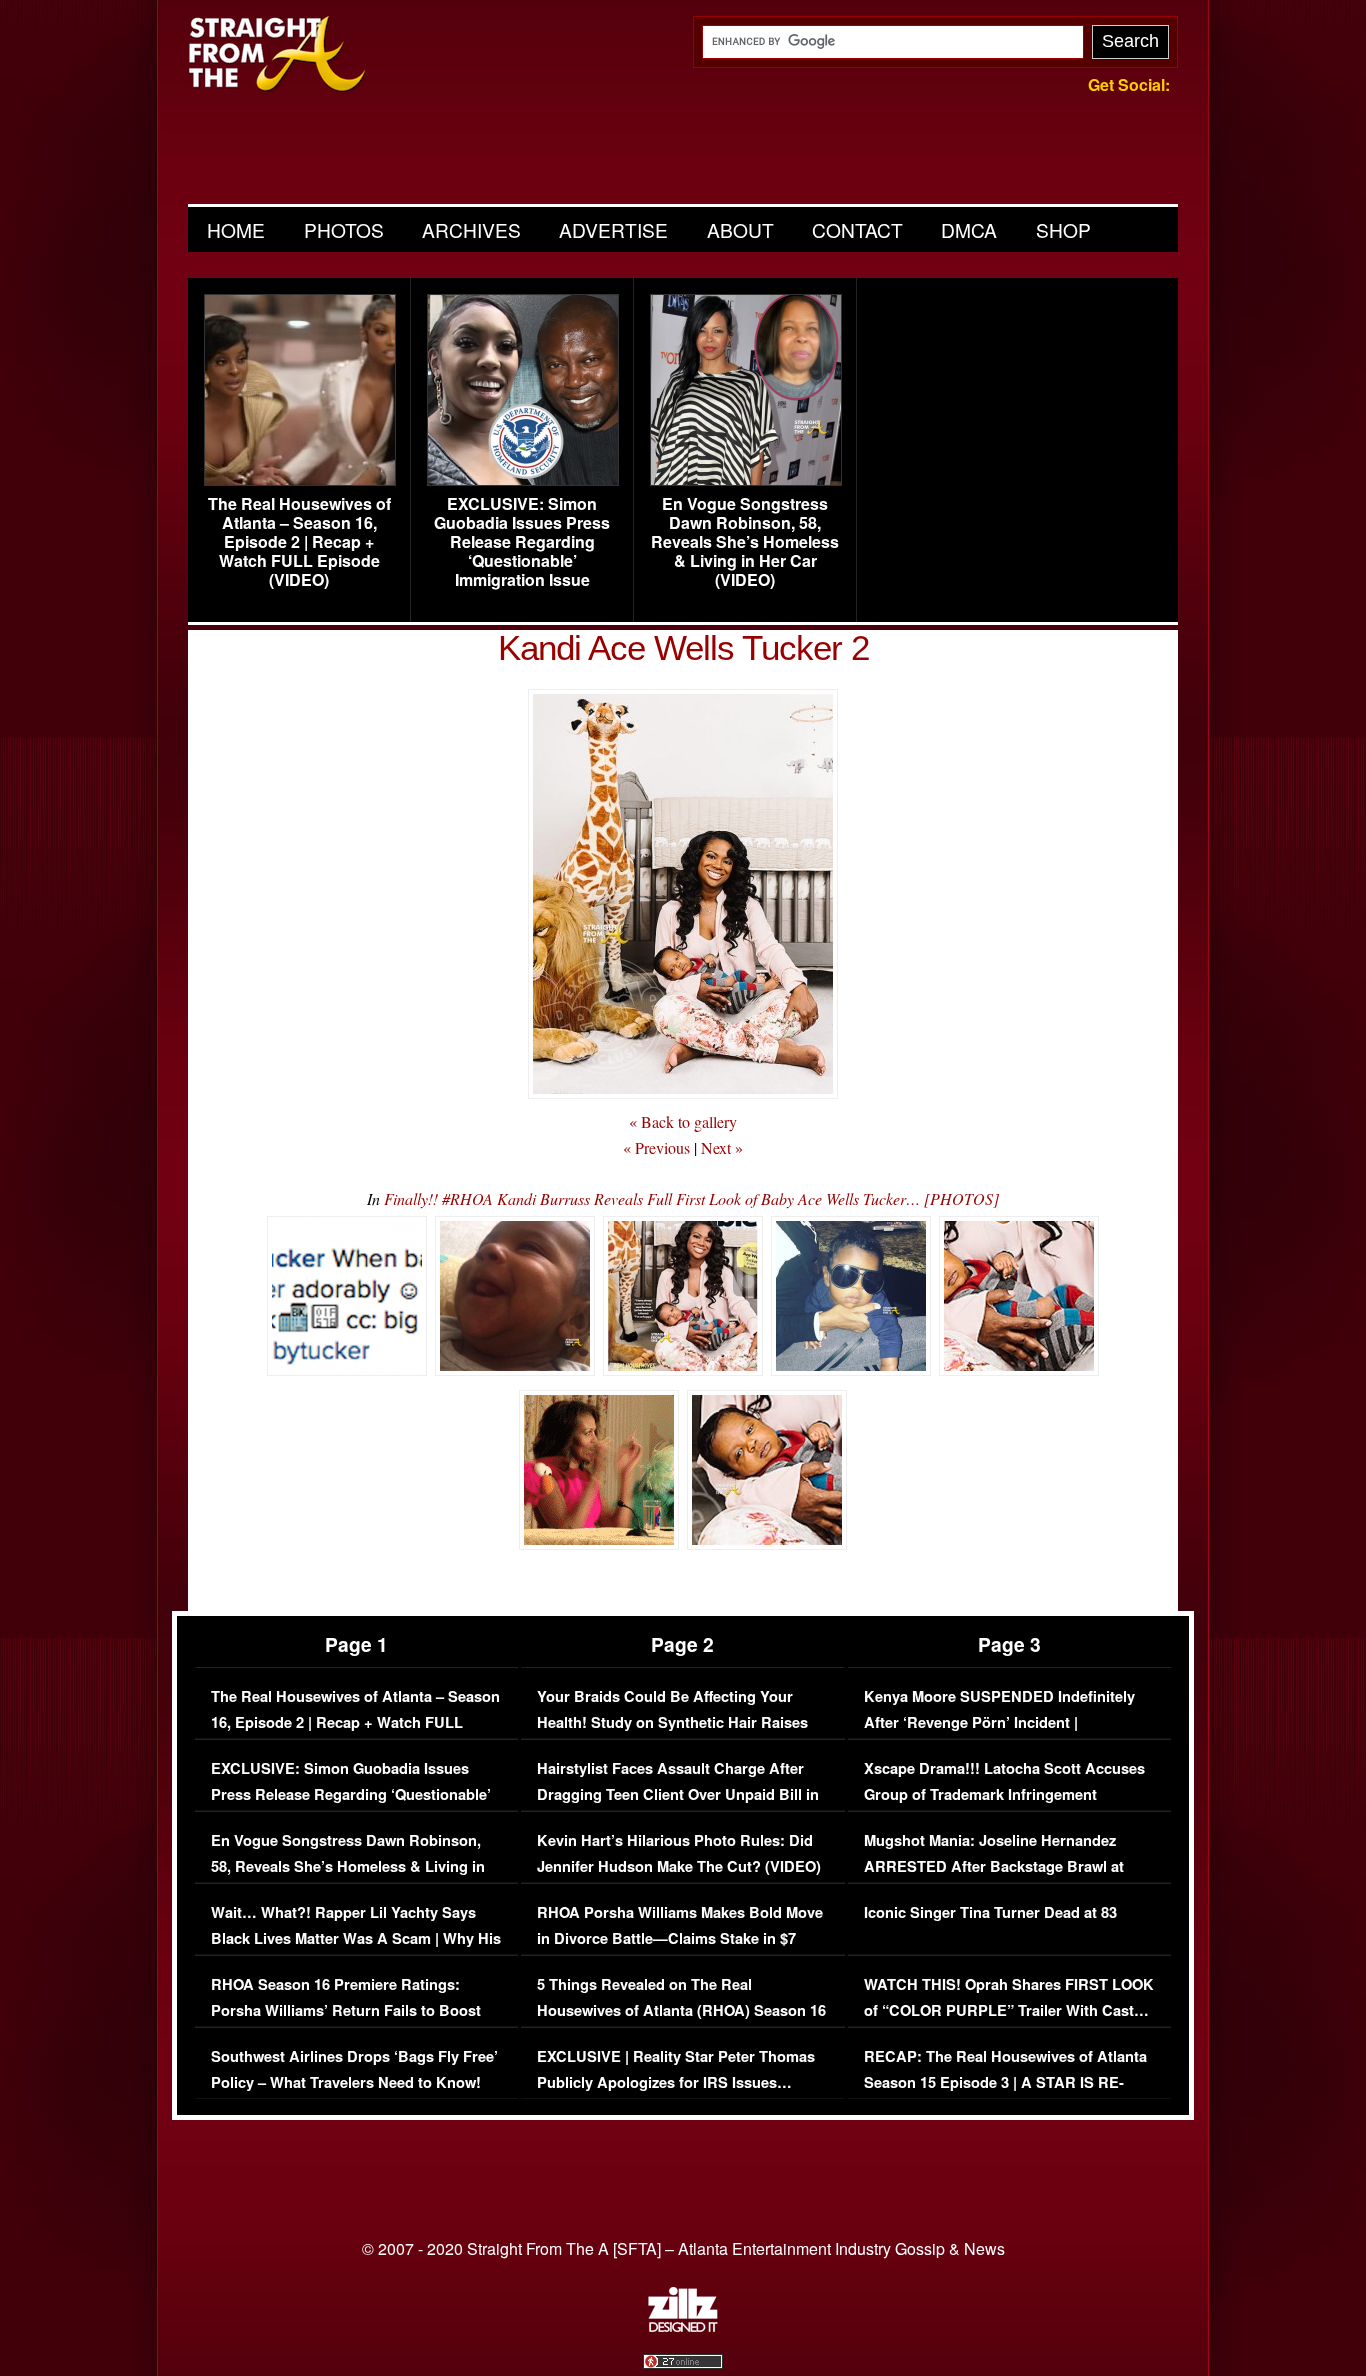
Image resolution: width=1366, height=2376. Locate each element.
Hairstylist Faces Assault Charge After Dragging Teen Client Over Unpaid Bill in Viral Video (678, 1794)
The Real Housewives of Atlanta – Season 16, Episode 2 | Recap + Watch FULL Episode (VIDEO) (299, 542)
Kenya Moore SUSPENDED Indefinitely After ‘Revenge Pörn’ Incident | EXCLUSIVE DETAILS (999, 1722)
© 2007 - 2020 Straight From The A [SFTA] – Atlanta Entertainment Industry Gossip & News (683, 2248)
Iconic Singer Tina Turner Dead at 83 (990, 1912)
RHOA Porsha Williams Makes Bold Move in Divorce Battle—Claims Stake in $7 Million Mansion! (680, 1938)
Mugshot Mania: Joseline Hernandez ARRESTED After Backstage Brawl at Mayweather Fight (994, 1866)
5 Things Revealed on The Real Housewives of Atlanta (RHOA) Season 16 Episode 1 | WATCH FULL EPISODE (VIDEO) (681, 2023)
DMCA (969, 229)
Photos (344, 229)
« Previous (656, 1147)
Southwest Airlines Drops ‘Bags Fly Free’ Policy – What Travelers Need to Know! (354, 2069)
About (740, 229)
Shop (1063, 229)
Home (236, 229)
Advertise (613, 229)
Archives (471, 229)
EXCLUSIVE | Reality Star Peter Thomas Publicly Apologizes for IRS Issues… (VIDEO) (676, 2082)
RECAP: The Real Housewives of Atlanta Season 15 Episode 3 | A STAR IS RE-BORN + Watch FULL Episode (1005, 2082)
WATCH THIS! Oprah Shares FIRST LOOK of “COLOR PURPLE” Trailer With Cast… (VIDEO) (1009, 2010)
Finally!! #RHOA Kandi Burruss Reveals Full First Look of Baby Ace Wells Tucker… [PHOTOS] (691, 1198)
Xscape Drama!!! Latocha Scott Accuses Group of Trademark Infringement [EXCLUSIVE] (1004, 1794)
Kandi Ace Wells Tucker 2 (683, 647)
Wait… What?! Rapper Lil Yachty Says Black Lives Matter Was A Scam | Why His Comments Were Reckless (356, 1938)
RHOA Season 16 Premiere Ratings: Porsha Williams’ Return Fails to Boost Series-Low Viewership (346, 2010)
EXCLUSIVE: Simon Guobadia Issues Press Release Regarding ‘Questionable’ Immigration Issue (522, 542)
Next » (722, 1147)
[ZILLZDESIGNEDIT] (683, 2327)
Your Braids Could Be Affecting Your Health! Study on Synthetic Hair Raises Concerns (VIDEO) (672, 1722)
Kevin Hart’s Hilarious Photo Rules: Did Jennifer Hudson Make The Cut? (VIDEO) (679, 1853)
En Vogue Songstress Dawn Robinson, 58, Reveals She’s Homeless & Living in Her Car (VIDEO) (745, 542)
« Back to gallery (683, 1121)
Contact (857, 229)
